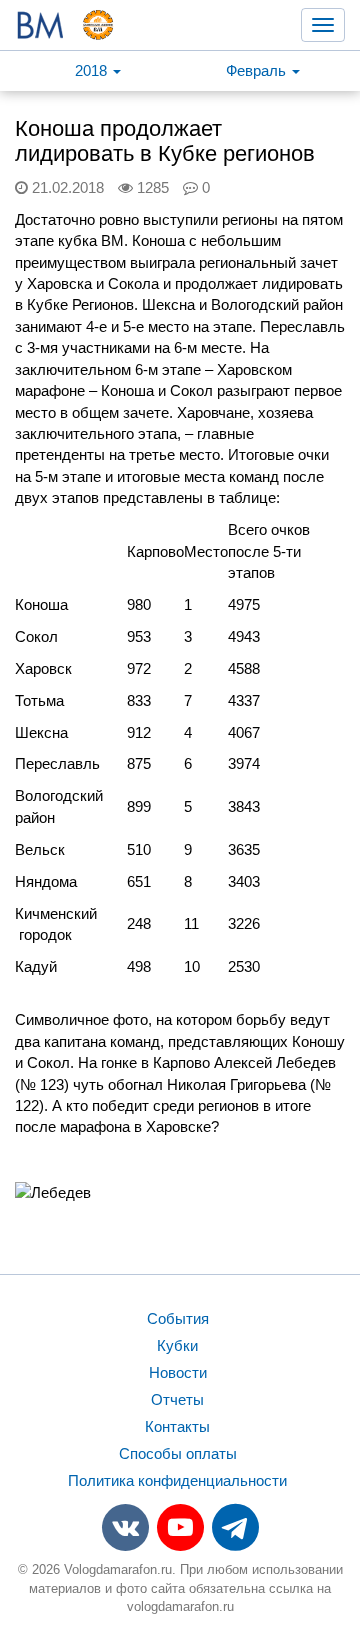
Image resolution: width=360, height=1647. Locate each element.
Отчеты (177, 1399)
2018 (93, 70)
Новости (178, 1372)
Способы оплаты (178, 1453)
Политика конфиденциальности (177, 1480)
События (178, 1318)
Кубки (177, 1345)
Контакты (177, 1426)
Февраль (258, 70)
